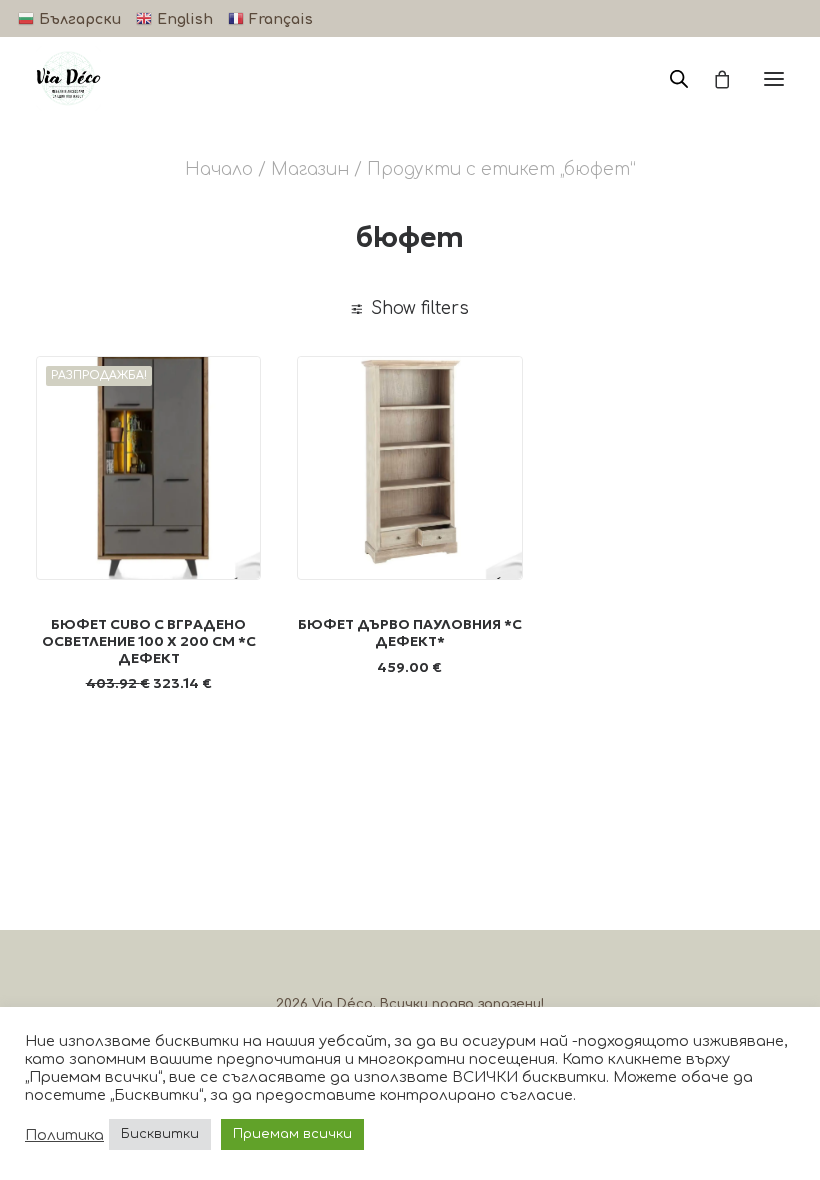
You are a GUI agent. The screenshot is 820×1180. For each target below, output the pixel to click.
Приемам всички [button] (292, 1134)
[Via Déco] (68, 78)
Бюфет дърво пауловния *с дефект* (410, 632)
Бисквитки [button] (160, 1134)
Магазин (310, 169)
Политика (64, 1135)
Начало (219, 169)
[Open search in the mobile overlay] (670, 79)
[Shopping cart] (713, 79)
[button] (774, 78)
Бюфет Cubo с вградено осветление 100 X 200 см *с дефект (149, 641)
